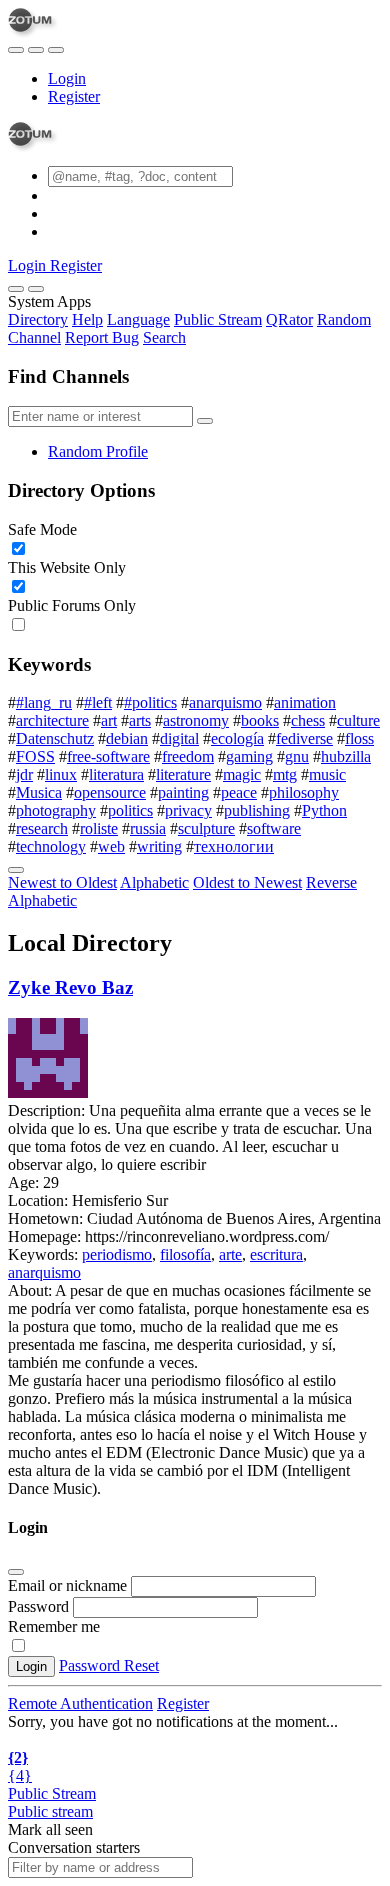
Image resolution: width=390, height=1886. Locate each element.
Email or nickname (69, 1585)
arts (140, 720)
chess (308, 720)
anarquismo (225, 702)
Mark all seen (50, 1829)
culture (358, 720)
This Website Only (67, 567)
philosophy (304, 792)
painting (183, 792)
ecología (237, 738)
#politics (150, 702)
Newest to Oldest (62, 882)
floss (359, 738)
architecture (52, 720)
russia (148, 828)
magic (242, 774)
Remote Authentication (80, 1703)
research (42, 828)
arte (230, 1254)
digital (179, 738)
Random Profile (98, 451)
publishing (257, 810)
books (260, 720)
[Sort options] (16, 870)
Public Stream (218, 319)
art (109, 720)
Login (67, 78)
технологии (234, 846)
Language (138, 319)
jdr (24, 774)
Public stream (50, 1811)
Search (164, 337)
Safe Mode (42, 529)
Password (38, 1606)
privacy (188, 810)
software (274, 828)
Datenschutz (55, 738)
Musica (39, 792)
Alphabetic (154, 882)
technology (51, 846)
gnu (297, 756)
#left (98, 702)
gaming (249, 756)
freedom (188, 756)
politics (130, 810)
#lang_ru (44, 702)
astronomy (196, 720)
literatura (116, 774)
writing (159, 846)
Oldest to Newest (247, 882)
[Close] (36, 289)
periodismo (117, 1254)
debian (127, 738)
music (327, 774)
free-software (108, 756)
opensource (110, 792)
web (111, 846)
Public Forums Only (72, 605)
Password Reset (109, 1665)
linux (61, 774)
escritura (276, 1254)
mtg (285, 774)
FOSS (35, 756)
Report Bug (102, 337)
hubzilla (346, 756)
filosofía (185, 1254)
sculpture (206, 828)
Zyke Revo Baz (70, 987)
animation (305, 702)
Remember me (54, 1626)
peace (239, 792)
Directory (38, 319)
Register (74, 96)
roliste (99, 828)
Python (324, 810)
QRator (289, 319)
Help (87, 319)
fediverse (304, 738)
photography (56, 810)
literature (183, 774)
